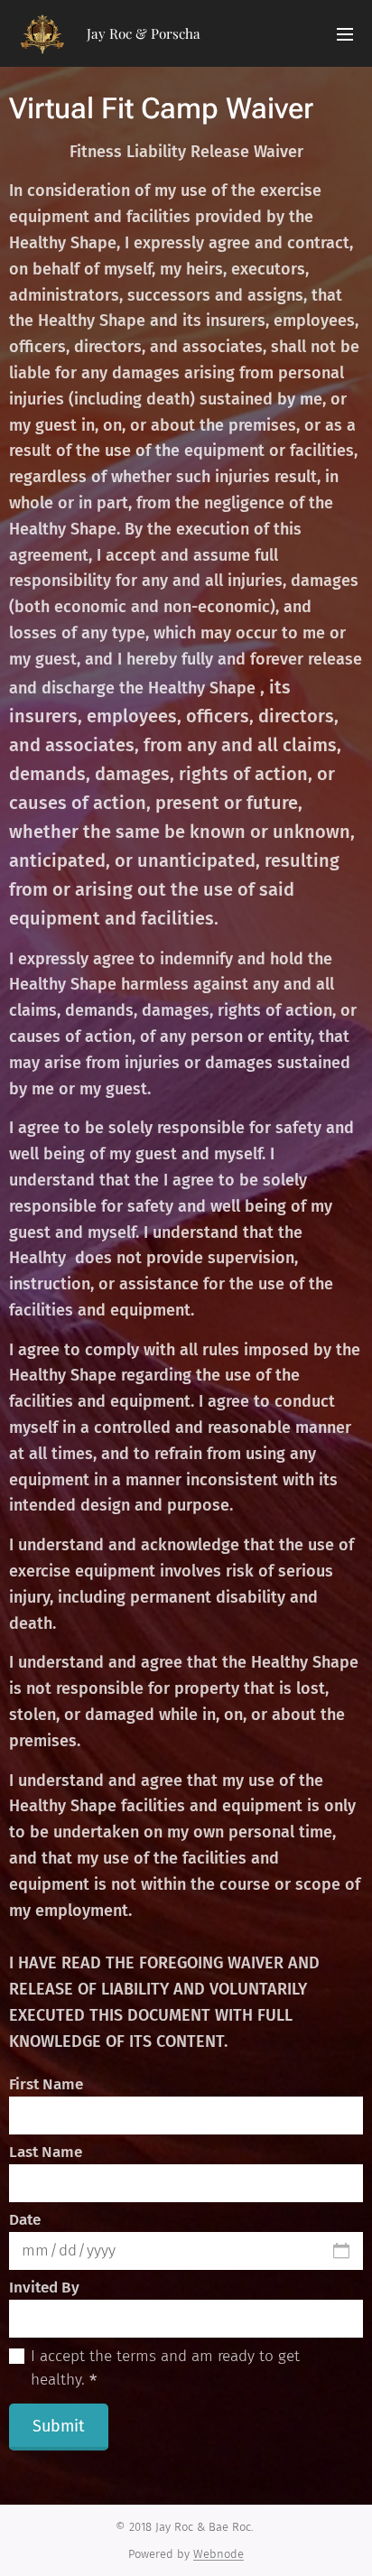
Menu (345, 33)
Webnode (219, 2554)
